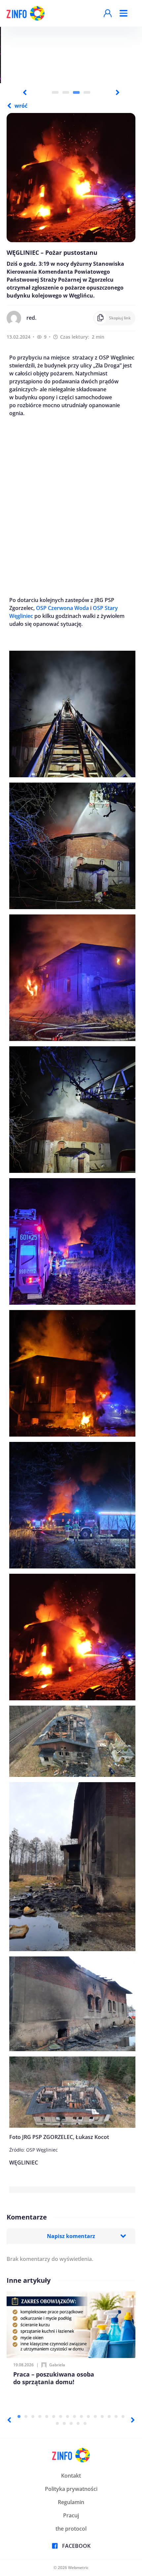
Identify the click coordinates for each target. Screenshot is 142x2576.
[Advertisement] (71, 507)
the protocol (71, 2529)
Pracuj (71, 2515)
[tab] (55, 92)
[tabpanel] (71, 55)
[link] (62, 608)
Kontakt (71, 2476)
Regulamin (71, 2502)
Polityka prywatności (71, 2489)
